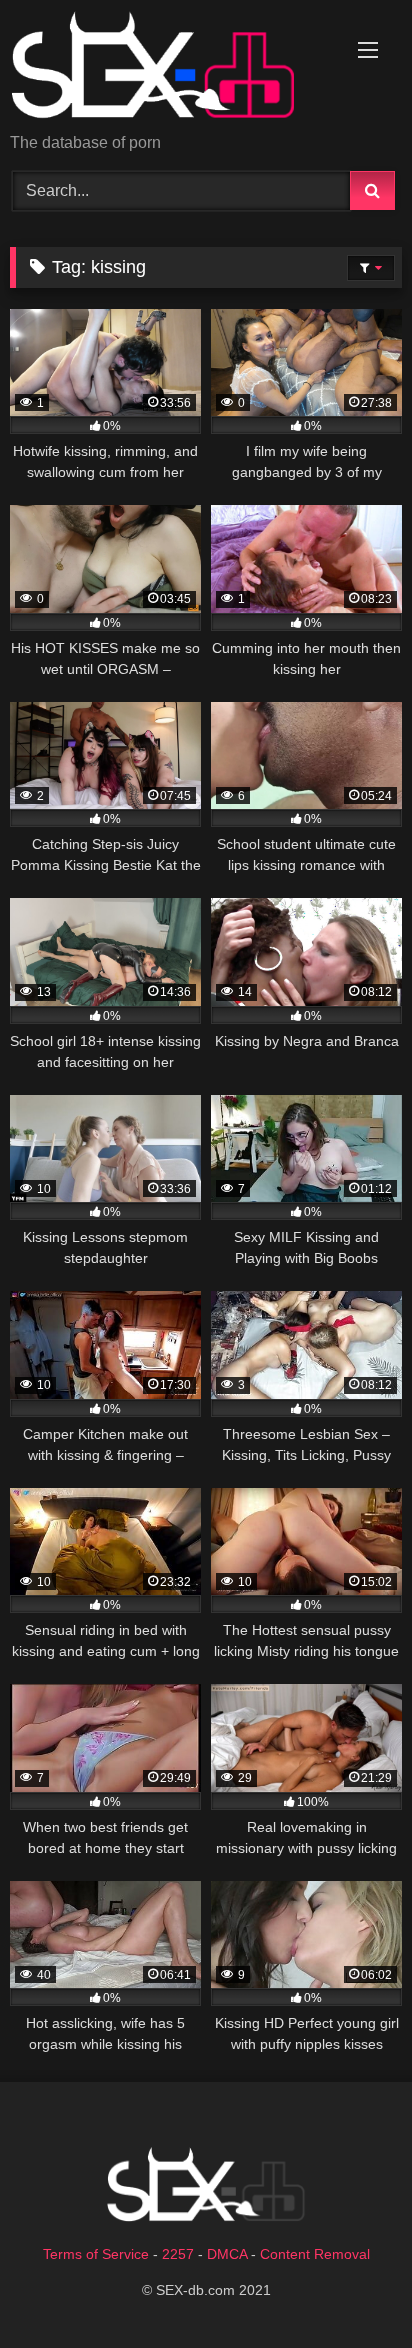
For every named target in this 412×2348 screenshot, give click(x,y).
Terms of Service (96, 2254)
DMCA (227, 2254)
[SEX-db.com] (169, 68)
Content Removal (315, 2254)
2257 (178, 2254)
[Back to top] (350, 2288)
